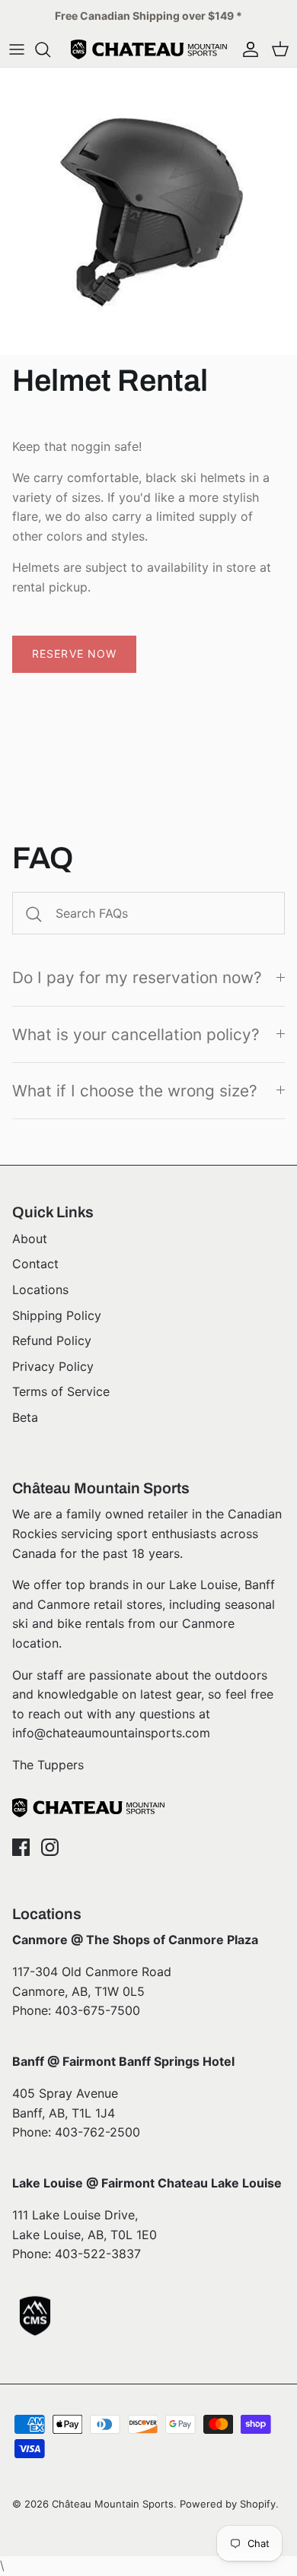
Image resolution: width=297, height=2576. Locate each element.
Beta (25, 1417)
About (30, 1239)
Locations (40, 1290)
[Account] (247, 49)
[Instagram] (50, 1847)
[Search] (50, 49)
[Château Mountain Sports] (149, 49)
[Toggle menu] (17, 49)
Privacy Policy (53, 1366)
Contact (35, 1264)
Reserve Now (74, 654)
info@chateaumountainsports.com (111, 1733)
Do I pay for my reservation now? (137, 977)
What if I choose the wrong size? (135, 1091)
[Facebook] (21, 1847)
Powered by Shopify (228, 2504)
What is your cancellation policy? (136, 1034)
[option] (148, 211)
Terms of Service (61, 1391)
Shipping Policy (57, 1315)
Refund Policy (52, 1340)
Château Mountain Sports (113, 2504)
